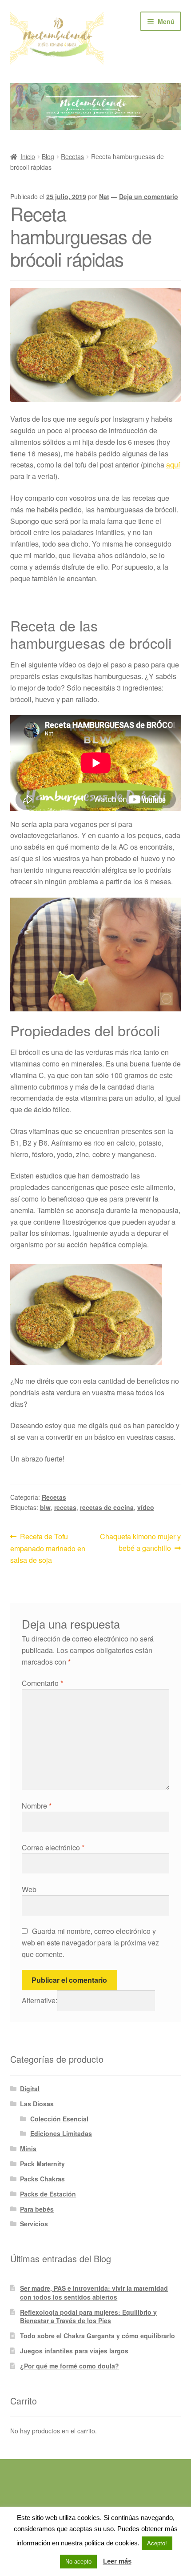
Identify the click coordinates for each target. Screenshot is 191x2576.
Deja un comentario (149, 196)
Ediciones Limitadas (61, 2133)
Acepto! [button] (157, 2543)
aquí (173, 465)
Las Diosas (37, 2104)
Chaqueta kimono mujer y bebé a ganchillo (140, 1542)
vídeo (146, 1507)
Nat (104, 196)
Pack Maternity (42, 2164)
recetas (65, 1507)
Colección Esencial (59, 2119)
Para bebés (37, 2209)
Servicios (34, 2224)
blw (45, 1507)
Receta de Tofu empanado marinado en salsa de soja (48, 1548)
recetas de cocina (107, 1507)
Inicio (28, 156)
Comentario (42, 1683)
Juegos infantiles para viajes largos (74, 2351)
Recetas (72, 156)
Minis (28, 2149)
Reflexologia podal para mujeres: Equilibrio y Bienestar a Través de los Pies (88, 2316)
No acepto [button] (78, 2562)
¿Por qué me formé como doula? (70, 2366)
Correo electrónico (53, 1847)
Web (29, 1889)
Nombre (37, 1806)
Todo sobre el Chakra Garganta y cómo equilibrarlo (97, 2336)
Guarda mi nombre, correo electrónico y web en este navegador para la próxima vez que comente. (90, 1943)
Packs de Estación (48, 2194)
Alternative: (40, 2000)
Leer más (117, 2561)
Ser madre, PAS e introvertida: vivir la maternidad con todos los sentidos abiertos (94, 2292)
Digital (30, 2089)
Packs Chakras (42, 2179)
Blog (48, 156)
